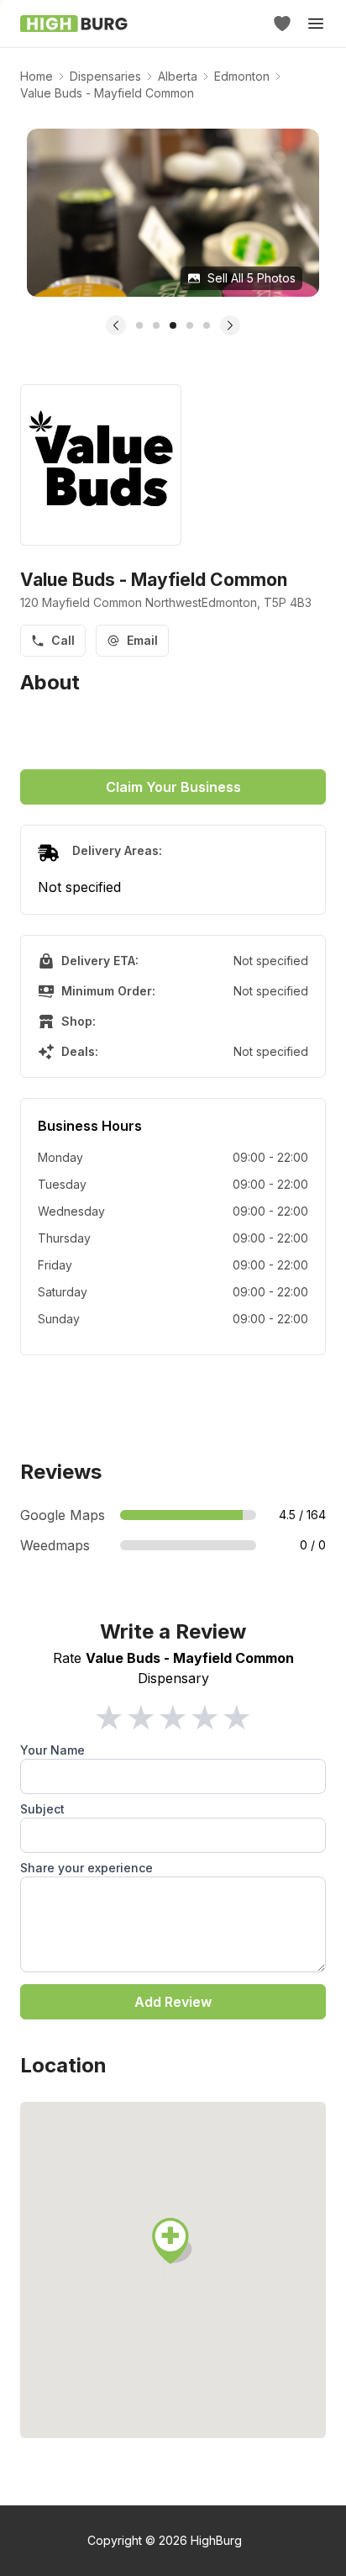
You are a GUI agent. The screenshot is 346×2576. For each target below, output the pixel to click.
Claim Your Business (173, 787)
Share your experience (86, 1868)
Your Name (52, 1750)
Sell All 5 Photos (252, 278)
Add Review (173, 2002)
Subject (42, 1809)
